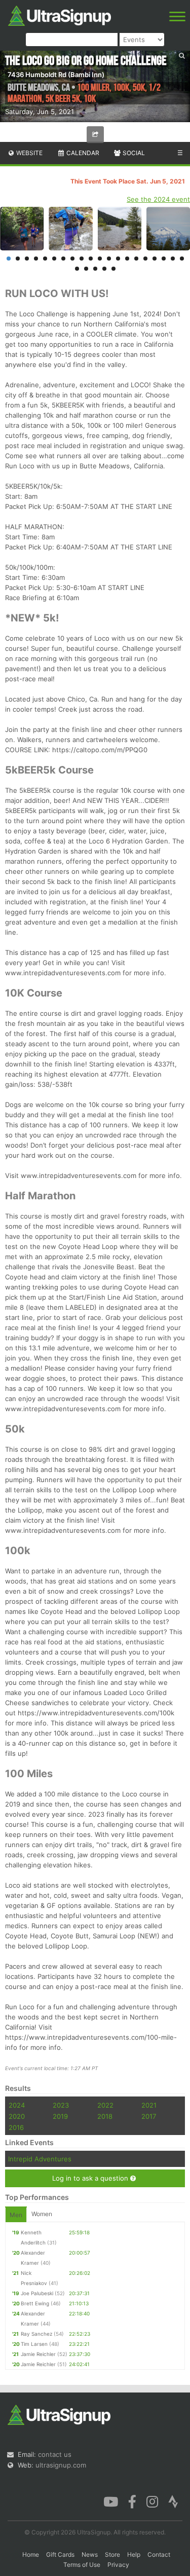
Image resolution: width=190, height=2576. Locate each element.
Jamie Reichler (38, 2354)
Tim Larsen (34, 2344)
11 (100, 259)
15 (136, 259)
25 (113, 269)
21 (77, 269)
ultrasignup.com (61, 2465)
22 (86, 269)
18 (164, 259)
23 (95, 269)
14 (127, 259)
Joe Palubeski (37, 2293)
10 (91, 259)
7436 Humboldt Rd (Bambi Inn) (56, 75)
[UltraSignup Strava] (173, 2501)
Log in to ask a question (91, 2178)
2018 (105, 2116)
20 (182, 259)
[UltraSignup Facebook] (132, 2501)
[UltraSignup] (60, 15)
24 (104, 269)
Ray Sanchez (36, 2334)
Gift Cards (60, 2554)
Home (31, 2554)
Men (16, 2215)
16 (145, 259)
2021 (149, 2105)
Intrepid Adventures (40, 2159)
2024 (17, 2105)
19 (173, 259)
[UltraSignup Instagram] (152, 2501)
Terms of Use (82, 2565)
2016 (16, 2127)
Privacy (118, 2565)
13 (118, 259)
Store (112, 2554)
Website (29, 153)
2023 (61, 2105)
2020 (17, 2116)
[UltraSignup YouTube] (111, 2501)
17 (155, 259)
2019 (60, 2116)
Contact (159, 2554)
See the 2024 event (158, 199)
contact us (55, 2454)
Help (134, 2554)
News (90, 2554)
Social (133, 153)
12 (109, 259)
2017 (149, 2116)
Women (42, 2214)
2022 (105, 2105)
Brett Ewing (35, 2303)
